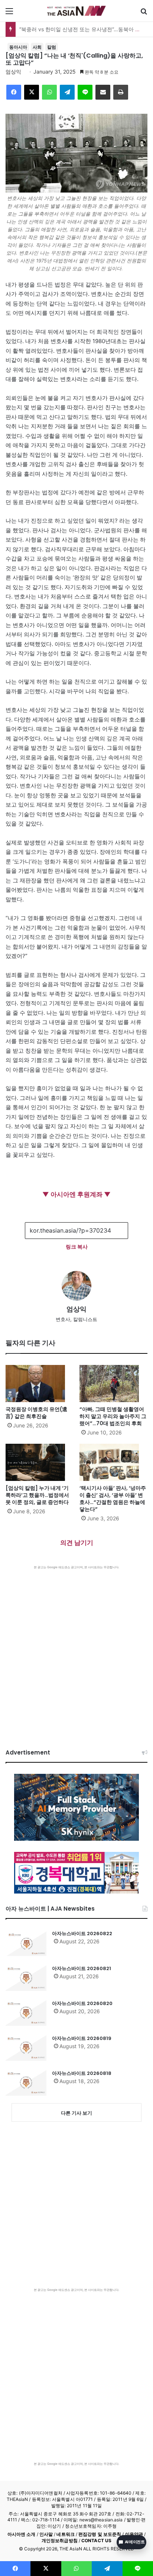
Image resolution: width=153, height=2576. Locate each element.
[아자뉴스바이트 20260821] (26, 1978)
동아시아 (18, 47)
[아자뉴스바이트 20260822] (26, 1943)
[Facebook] (14, 92)
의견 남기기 (77, 1543)
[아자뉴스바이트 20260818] (26, 2083)
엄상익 (13, 72)
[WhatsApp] (49, 92)
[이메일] (103, 92)
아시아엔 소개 (22, 2534)
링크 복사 (77, 1247)
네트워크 (65, 2534)
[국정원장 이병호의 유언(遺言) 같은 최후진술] (40, 1384)
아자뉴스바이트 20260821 (82, 1968)
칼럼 (52, 47)
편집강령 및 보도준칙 (100, 2534)
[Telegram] (67, 92)
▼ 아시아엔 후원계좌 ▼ (76, 1194)
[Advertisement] (76, 1650)
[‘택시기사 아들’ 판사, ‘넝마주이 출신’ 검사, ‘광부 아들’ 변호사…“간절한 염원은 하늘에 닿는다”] (113, 1462)
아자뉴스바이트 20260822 (82, 1933)
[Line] (85, 92)
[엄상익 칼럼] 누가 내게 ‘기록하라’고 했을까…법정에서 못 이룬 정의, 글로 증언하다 (37, 1495)
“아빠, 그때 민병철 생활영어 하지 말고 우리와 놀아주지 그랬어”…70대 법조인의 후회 (113, 1416)
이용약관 (134, 2534)
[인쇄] (121, 92)
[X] (32, 92)
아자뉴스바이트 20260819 (82, 2038)
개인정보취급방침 (60, 2541)
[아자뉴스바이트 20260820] (26, 2013)
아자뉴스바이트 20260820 (82, 2003)
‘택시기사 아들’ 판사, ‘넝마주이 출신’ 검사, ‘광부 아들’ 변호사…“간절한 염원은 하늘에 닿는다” (113, 1499)
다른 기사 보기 (76, 2113)
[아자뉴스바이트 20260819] (26, 2048)
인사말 (46, 2534)
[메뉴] (9, 14)
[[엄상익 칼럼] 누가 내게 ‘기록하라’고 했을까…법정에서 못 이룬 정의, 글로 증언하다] (40, 1462)
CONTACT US (96, 2541)
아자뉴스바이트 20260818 (82, 2073)
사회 (37, 47)
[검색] (144, 14)
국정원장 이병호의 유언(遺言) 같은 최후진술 (36, 1413)
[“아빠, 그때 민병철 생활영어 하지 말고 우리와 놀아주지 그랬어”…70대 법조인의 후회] (113, 1384)
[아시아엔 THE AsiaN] (76, 11)
